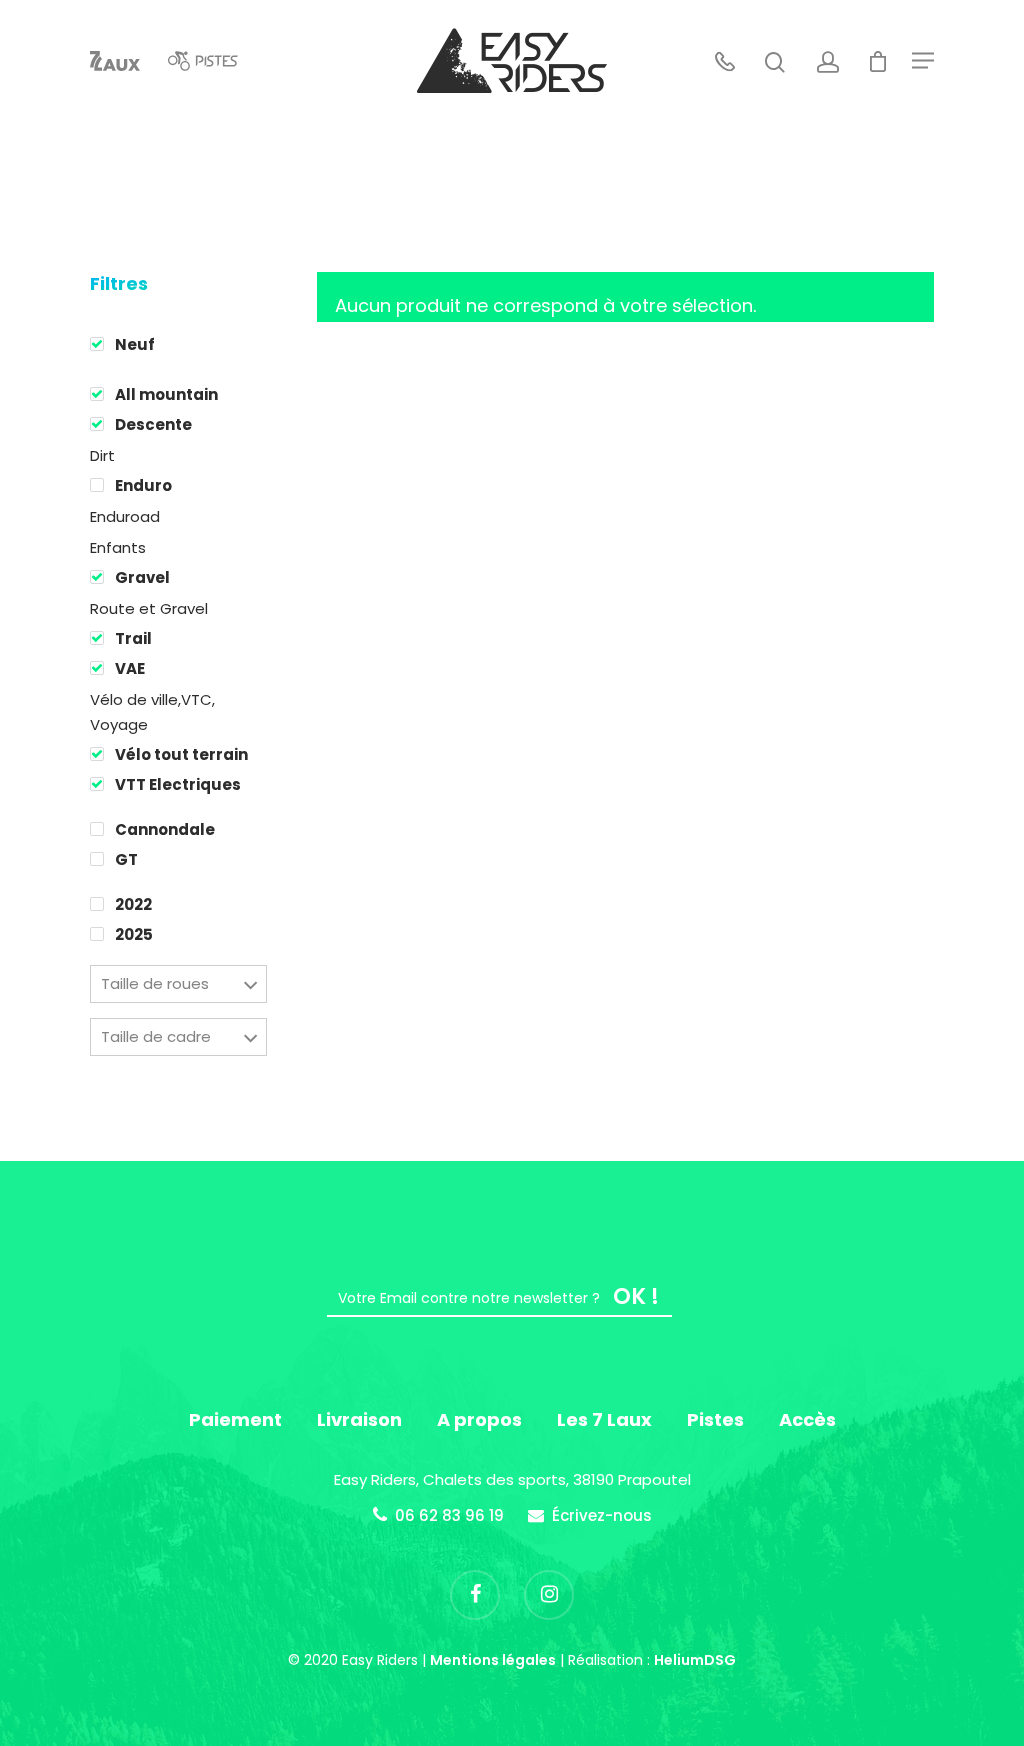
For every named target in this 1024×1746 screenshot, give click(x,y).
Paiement (235, 1419)
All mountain (166, 394)
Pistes (715, 1419)
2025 (134, 934)
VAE (130, 668)
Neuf (135, 344)
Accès (807, 1419)
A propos (479, 1419)
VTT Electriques (178, 784)
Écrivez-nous (602, 1515)
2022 (133, 904)
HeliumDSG (695, 1660)
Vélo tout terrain (181, 754)
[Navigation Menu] (923, 61)
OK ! (636, 1296)
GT (126, 859)
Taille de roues (155, 983)
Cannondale (165, 829)
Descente (153, 424)
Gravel (142, 577)
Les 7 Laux (604, 1419)
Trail (133, 638)
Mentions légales (493, 1660)
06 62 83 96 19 (449, 1515)
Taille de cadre (156, 1036)
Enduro (143, 485)
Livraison (359, 1419)
